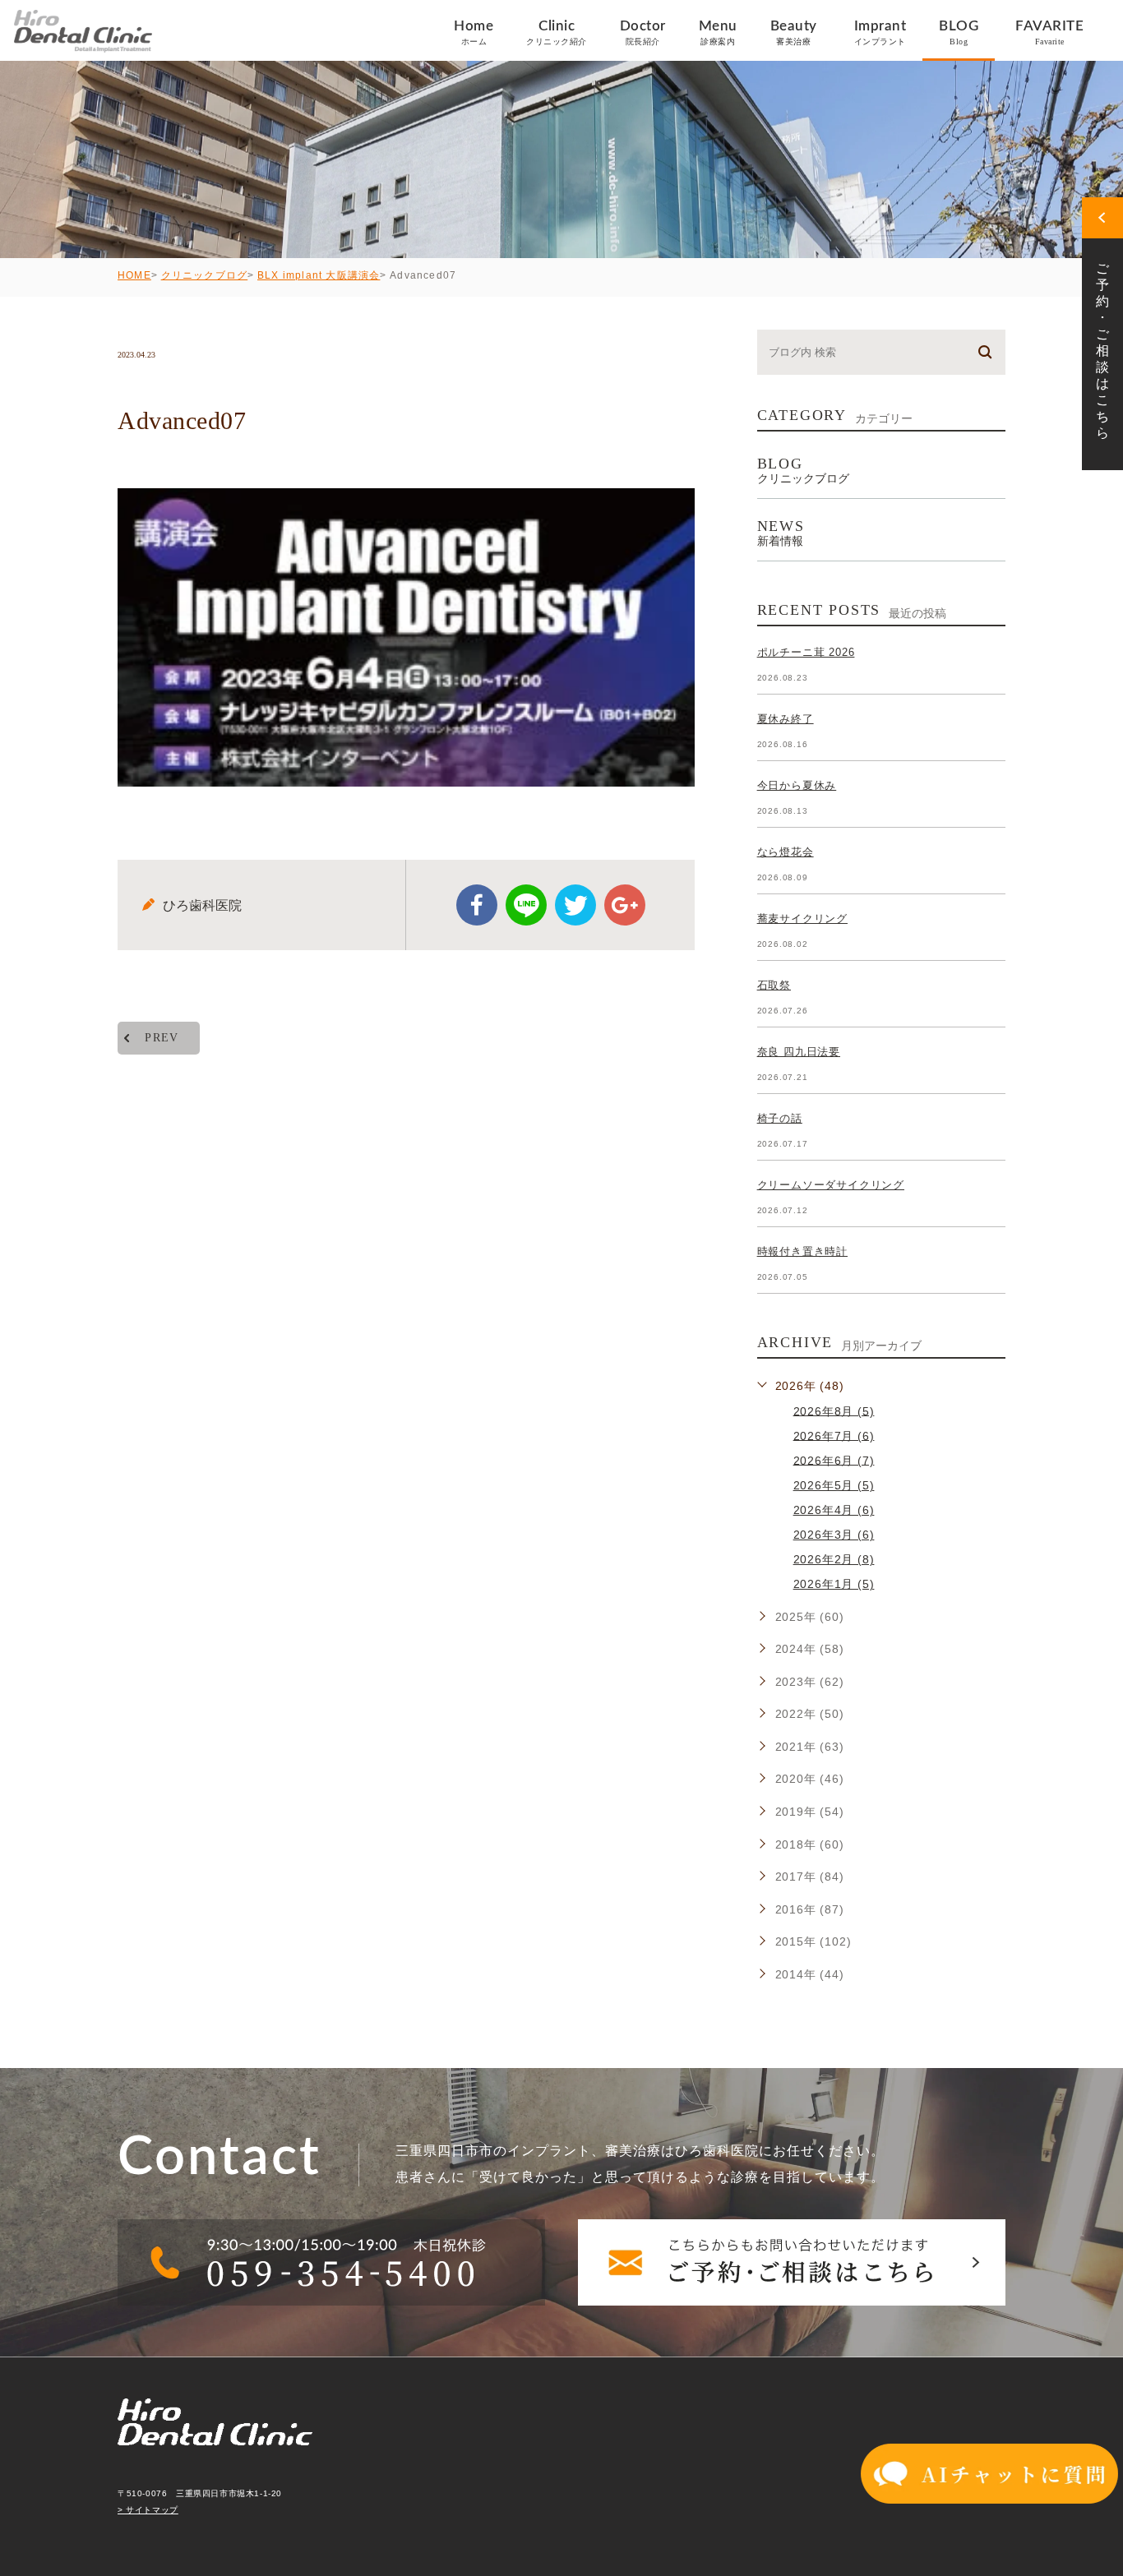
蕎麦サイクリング (802, 919)
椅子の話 (780, 1118)
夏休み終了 (786, 719)
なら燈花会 (786, 852)
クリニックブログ (205, 275)
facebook (477, 905)
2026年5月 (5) (834, 1485)
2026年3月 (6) (834, 1535)
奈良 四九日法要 (799, 1052)
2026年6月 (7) (834, 1460)
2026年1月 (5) (834, 1584)
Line (526, 905)
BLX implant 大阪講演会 (319, 275)
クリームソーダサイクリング (831, 1185)
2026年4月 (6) (834, 1510)
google (625, 905)
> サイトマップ (148, 2510)
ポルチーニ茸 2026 (806, 652)
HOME (134, 275)
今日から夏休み (797, 785)
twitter (575, 905)
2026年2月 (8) (834, 1559)
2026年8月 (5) (834, 1410)
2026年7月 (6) (834, 1435)
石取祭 (774, 985)
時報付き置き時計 (802, 1251)
